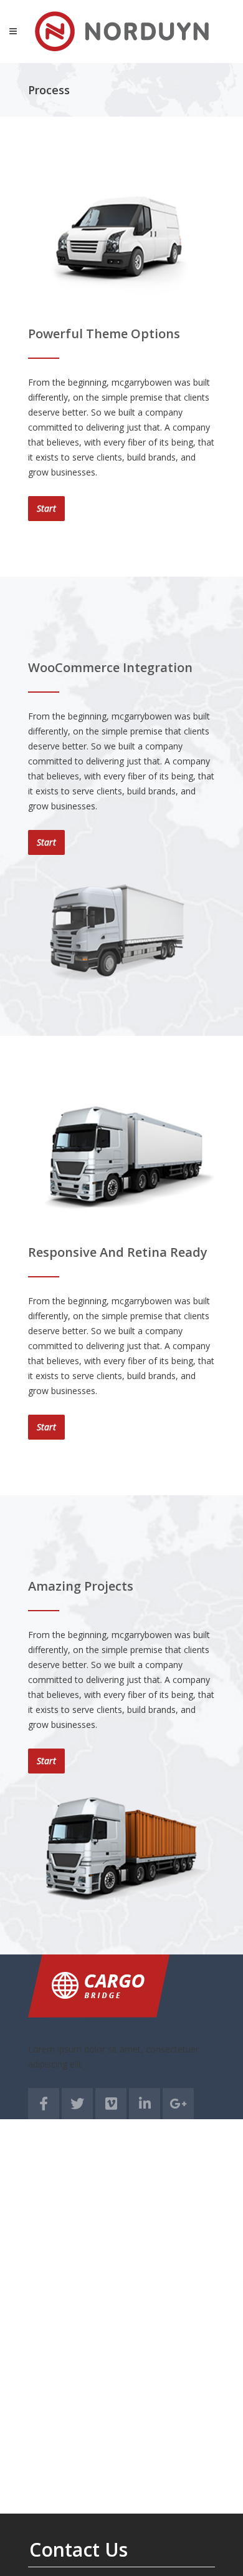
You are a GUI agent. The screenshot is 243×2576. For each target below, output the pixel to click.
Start (46, 508)
